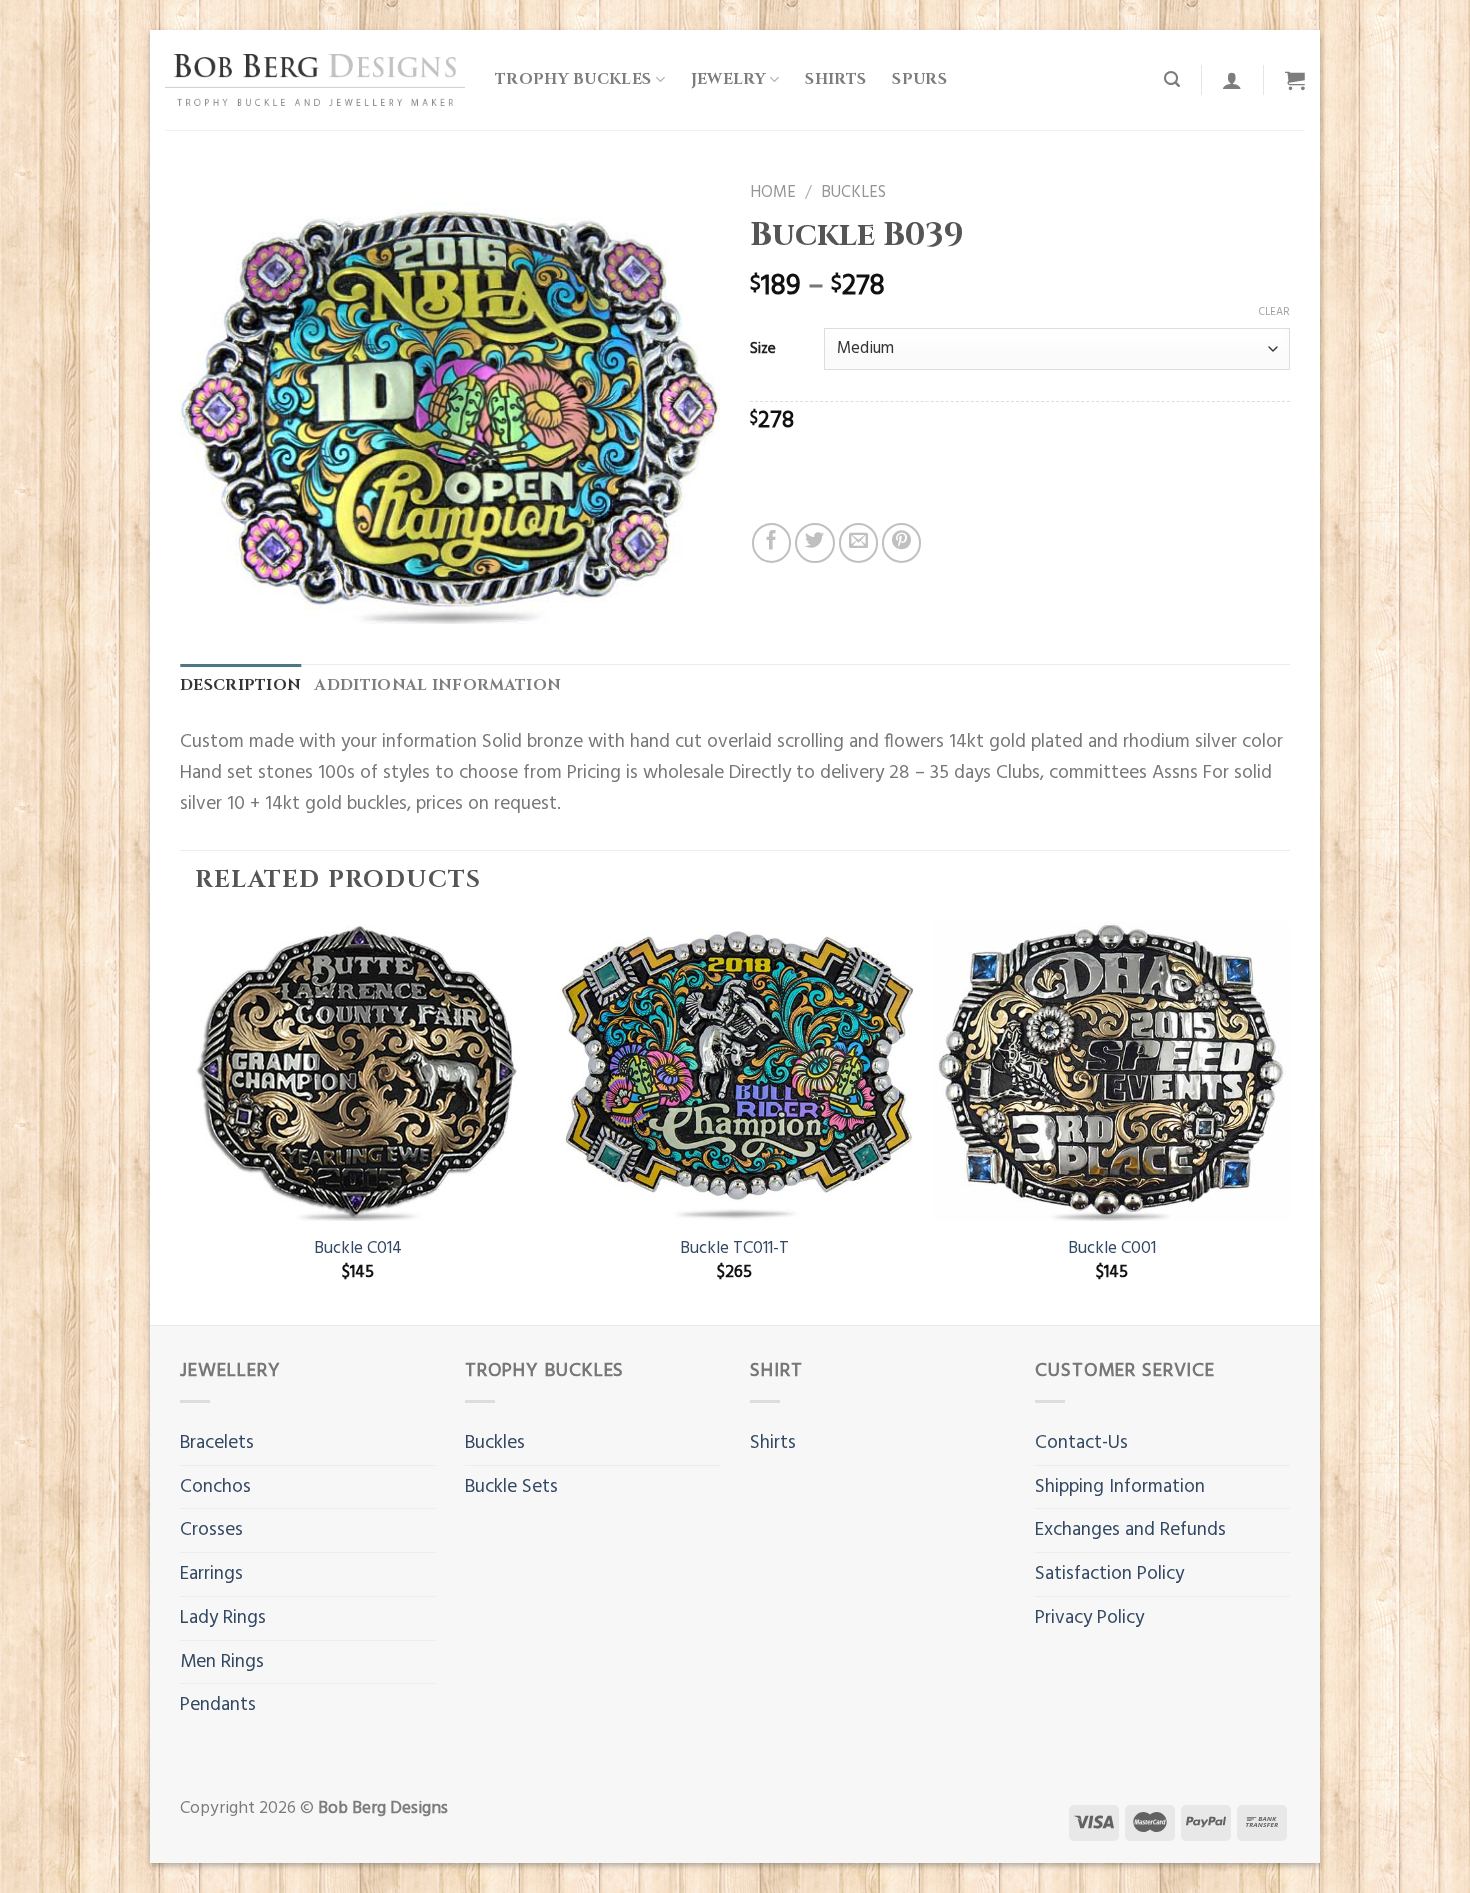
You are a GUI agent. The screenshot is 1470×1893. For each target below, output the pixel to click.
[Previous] (181, 1121)
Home (773, 193)
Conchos (215, 1487)
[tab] (240, 686)
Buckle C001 (1112, 1249)
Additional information (438, 685)
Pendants (218, 1705)
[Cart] (1295, 80)
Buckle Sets (511, 1487)
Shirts (835, 79)
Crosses (211, 1530)
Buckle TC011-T (734, 1249)
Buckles (853, 193)
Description (240, 685)
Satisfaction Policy (1109, 1574)
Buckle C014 (358, 1249)
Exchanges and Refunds (1130, 1530)
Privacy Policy (1089, 1618)
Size (763, 349)
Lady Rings (223, 1618)
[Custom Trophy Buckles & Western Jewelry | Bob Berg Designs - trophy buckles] (315, 79)
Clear (1274, 312)
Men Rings (222, 1662)
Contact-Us (1081, 1443)
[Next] (1289, 1121)
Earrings (211, 1574)
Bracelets (217, 1443)
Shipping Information (1120, 1487)
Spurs (919, 79)
